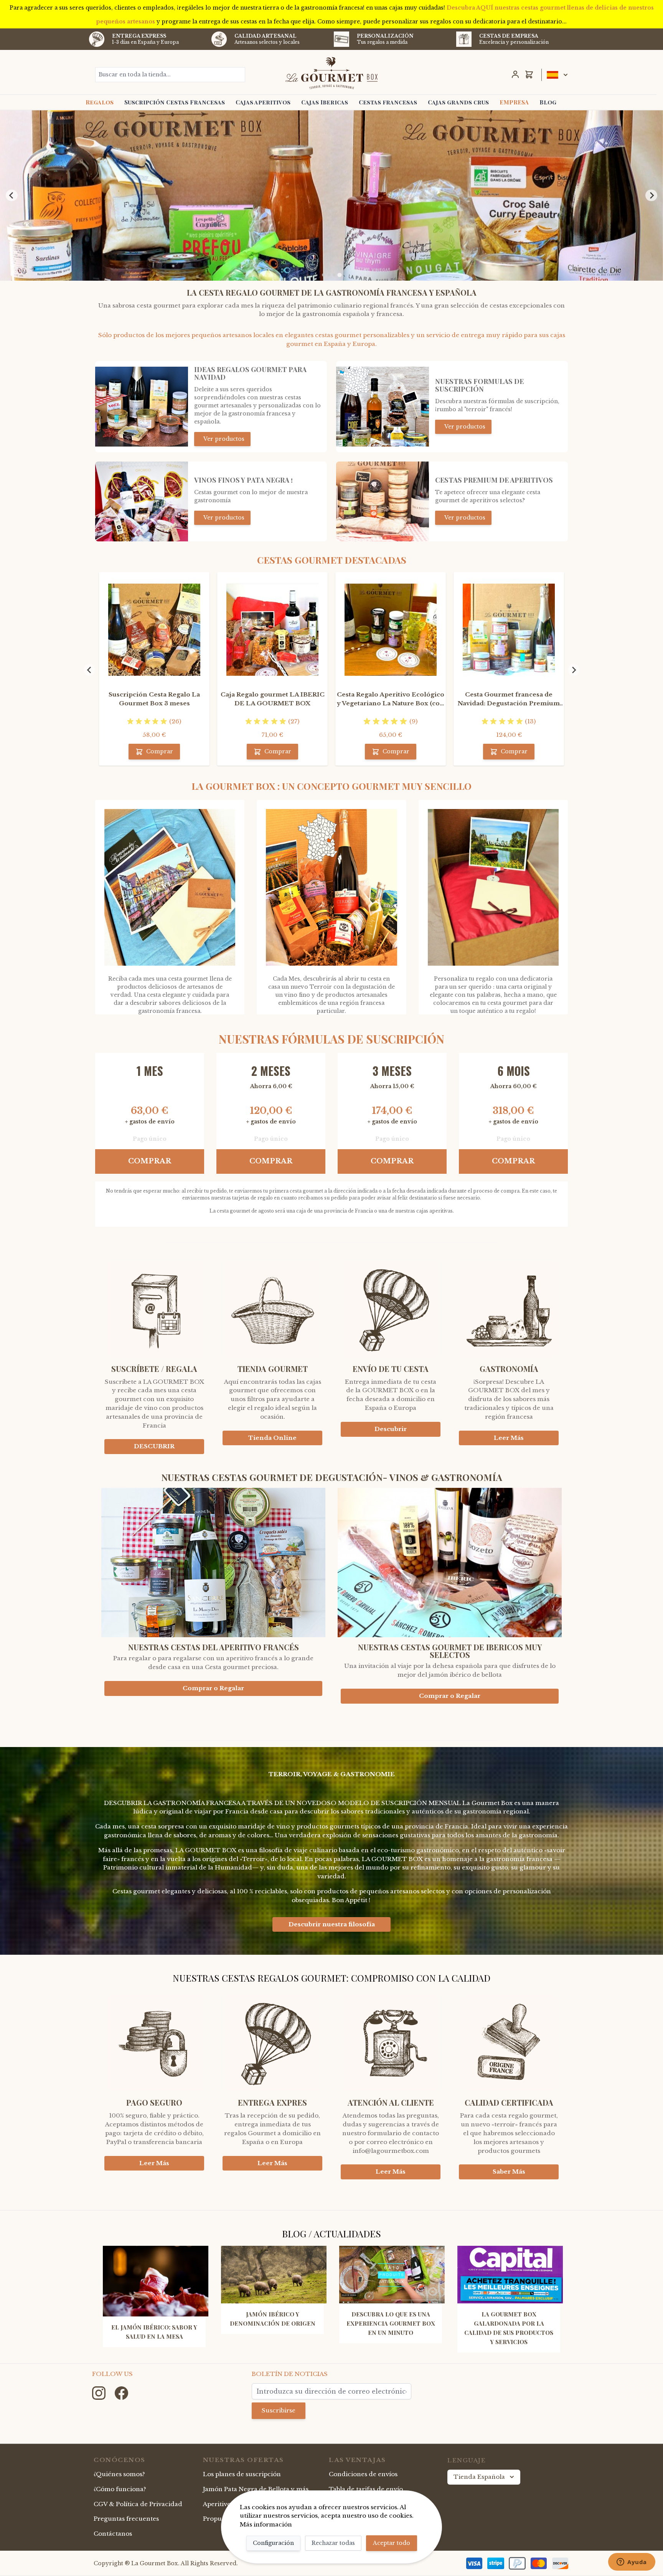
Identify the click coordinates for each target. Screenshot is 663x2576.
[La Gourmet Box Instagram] (100, 2393)
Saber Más (509, 2171)
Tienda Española (479, 2477)
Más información (266, 2524)
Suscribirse (279, 2410)
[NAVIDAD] (142, 407)
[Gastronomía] (509, 1303)
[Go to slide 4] (339, 275)
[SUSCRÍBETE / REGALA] (154, 1303)
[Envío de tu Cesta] (391, 1303)
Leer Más (509, 1438)
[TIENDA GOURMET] (272, 1303)
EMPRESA (514, 102)
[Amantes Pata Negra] (142, 501)
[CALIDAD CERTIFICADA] (509, 2037)
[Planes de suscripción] (383, 407)
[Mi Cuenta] (515, 74)
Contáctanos (113, 2534)
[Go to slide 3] (334, 275)
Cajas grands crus (458, 102)
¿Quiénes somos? (119, 2474)
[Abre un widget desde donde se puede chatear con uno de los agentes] (632, 2563)
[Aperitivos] (383, 501)
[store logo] (332, 73)
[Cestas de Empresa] (464, 39)
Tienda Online (272, 1438)
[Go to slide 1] (323, 275)
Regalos (100, 102)
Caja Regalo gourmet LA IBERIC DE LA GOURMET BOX (273, 699)
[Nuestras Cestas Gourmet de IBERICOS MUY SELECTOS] (450, 1566)
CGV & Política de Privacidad (138, 2504)
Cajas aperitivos (263, 102)
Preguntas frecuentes (126, 2519)
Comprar (150, 1161)
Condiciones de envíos (363, 2474)
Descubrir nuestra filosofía (332, 1924)
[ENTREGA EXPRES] (272, 2037)
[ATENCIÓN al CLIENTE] (391, 2037)
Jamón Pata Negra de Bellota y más (256, 2489)
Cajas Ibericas (325, 102)
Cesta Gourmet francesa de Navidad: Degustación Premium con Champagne (509, 699)
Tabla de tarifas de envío (366, 2489)
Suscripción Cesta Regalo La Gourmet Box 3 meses (154, 699)
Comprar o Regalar (213, 1688)
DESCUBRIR (154, 1446)
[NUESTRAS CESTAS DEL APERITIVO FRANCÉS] (213, 1566)
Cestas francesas (388, 102)
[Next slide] (651, 195)
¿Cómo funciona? (120, 2489)
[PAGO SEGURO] (154, 2037)
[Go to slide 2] (329, 275)
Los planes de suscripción (242, 2474)
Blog (548, 102)
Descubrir (391, 1429)
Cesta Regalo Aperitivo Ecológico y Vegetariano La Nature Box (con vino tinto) (391, 699)
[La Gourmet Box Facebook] (121, 2393)
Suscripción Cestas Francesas (175, 102)
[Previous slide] (12, 195)
